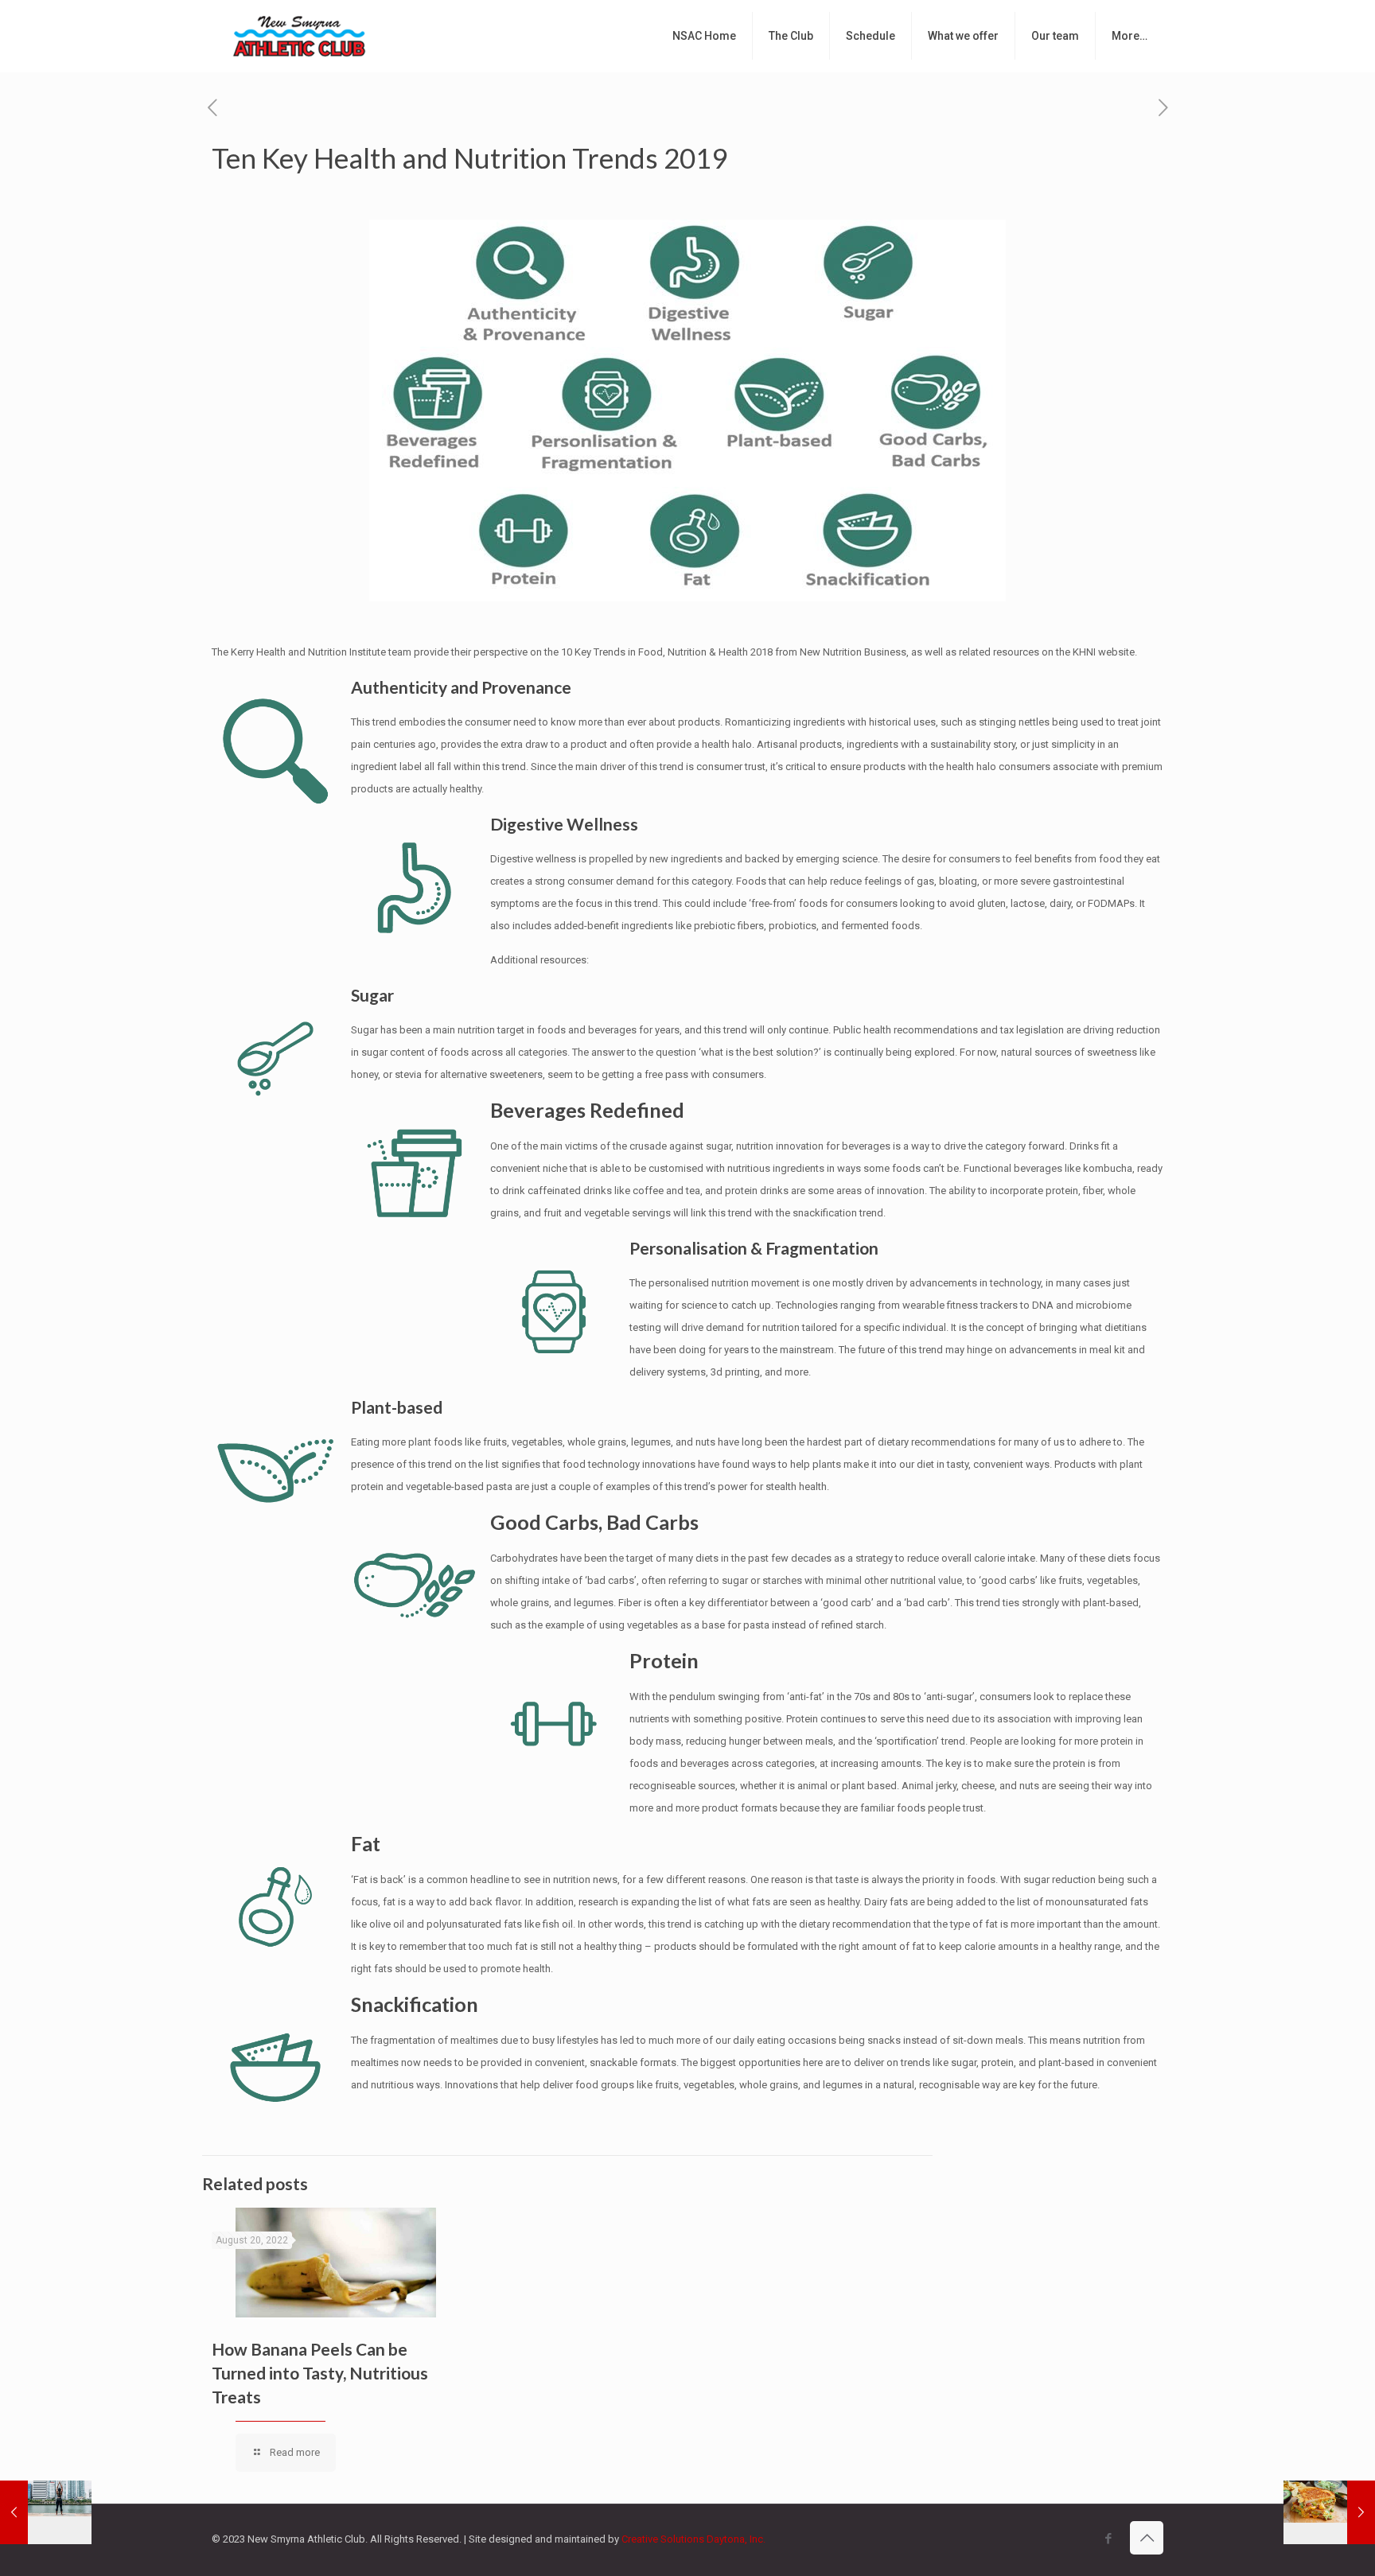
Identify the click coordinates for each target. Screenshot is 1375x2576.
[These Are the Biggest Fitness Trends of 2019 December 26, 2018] (46, 2512)
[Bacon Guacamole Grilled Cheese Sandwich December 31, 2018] (1329, 2512)
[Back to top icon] (1147, 2538)
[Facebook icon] (1108, 2539)
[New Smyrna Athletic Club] (299, 36)
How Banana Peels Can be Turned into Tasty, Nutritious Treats (320, 2373)
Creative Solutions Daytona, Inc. (693, 2539)
